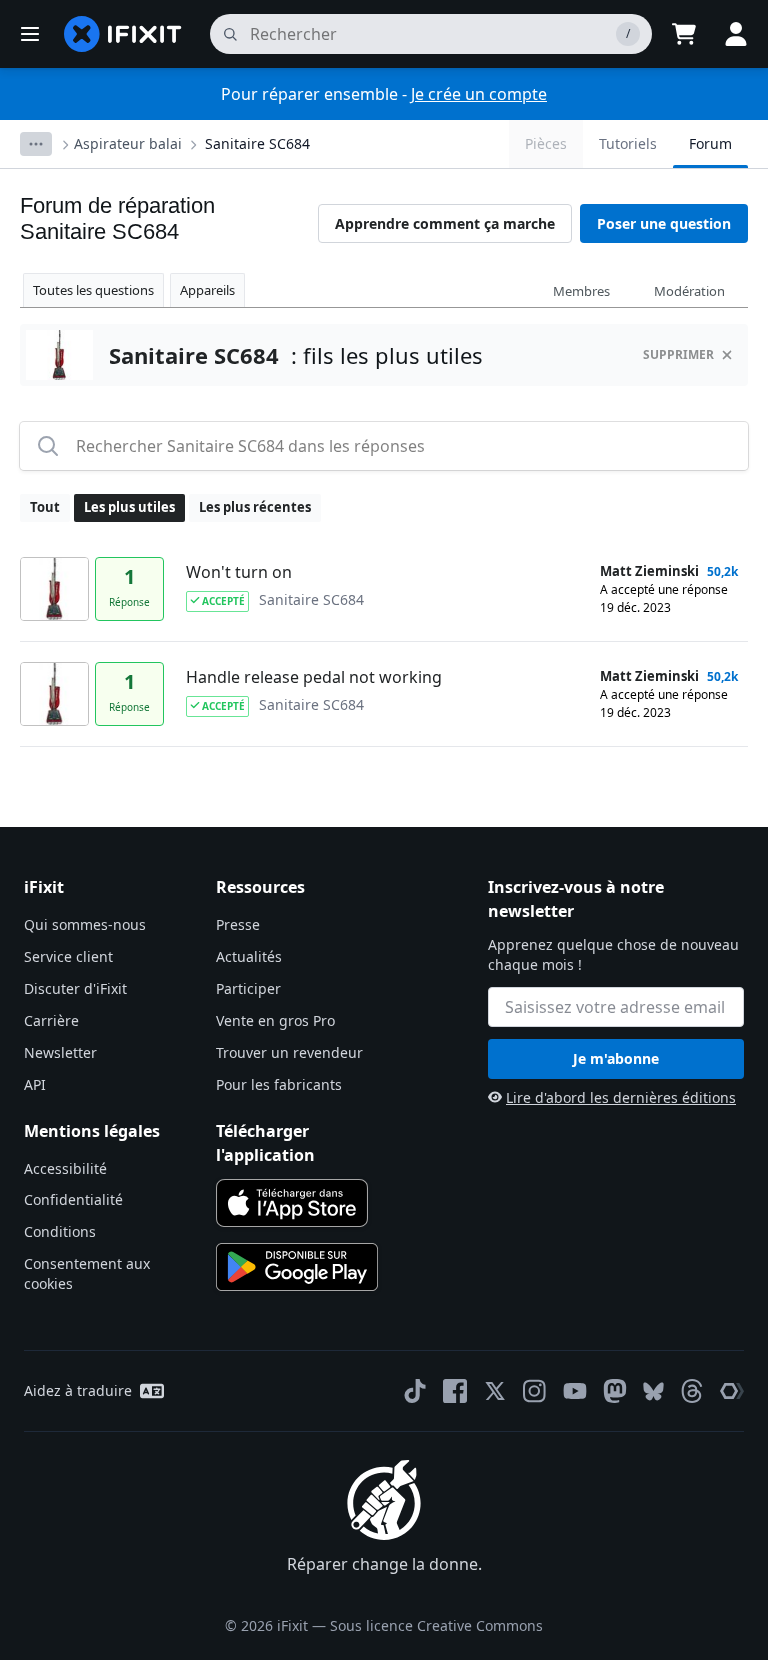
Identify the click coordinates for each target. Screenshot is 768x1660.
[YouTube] (575, 1391)
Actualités (249, 956)
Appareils (207, 290)
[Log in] (736, 34)
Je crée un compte (479, 94)
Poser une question (664, 223)
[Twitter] (495, 1391)
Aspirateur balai (128, 143)
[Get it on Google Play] (297, 1267)
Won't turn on (239, 572)
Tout (45, 507)
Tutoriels (628, 143)
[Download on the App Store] (292, 1203)
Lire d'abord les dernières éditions (621, 1097)
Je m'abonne (616, 1058)
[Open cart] (684, 34)
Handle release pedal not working (314, 677)
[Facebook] (455, 1391)
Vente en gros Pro (275, 1020)
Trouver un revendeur (289, 1052)
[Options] (36, 144)
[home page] (123, 34)
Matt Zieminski (649, 571)
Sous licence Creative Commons (436, 1625)
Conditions (60, 1231)
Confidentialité (73, 1199)
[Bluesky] (653, 1391)
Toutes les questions (93, 290)
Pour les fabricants (279, 1084)
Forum (710, 143)
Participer (248, 988)
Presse (238, 924)
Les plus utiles (129, 507)
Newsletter (60, 1052)
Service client (68, 956)
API (35, 1084)
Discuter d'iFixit (75, 988)
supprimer (678, 354)
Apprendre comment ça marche (445, 223)
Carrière (51, 1020)
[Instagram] (535, 1391)
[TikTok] (415, 1391)
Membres (581, 291)
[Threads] (692, 1391)
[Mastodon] (615, 1391)
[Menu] (30, 34)
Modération (689, 291)
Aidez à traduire (78, 1390)
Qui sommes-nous (85, 924)
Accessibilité (65, 1168)
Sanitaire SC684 (257, 143)
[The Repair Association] (732, 1391)
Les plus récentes (255, 507)
